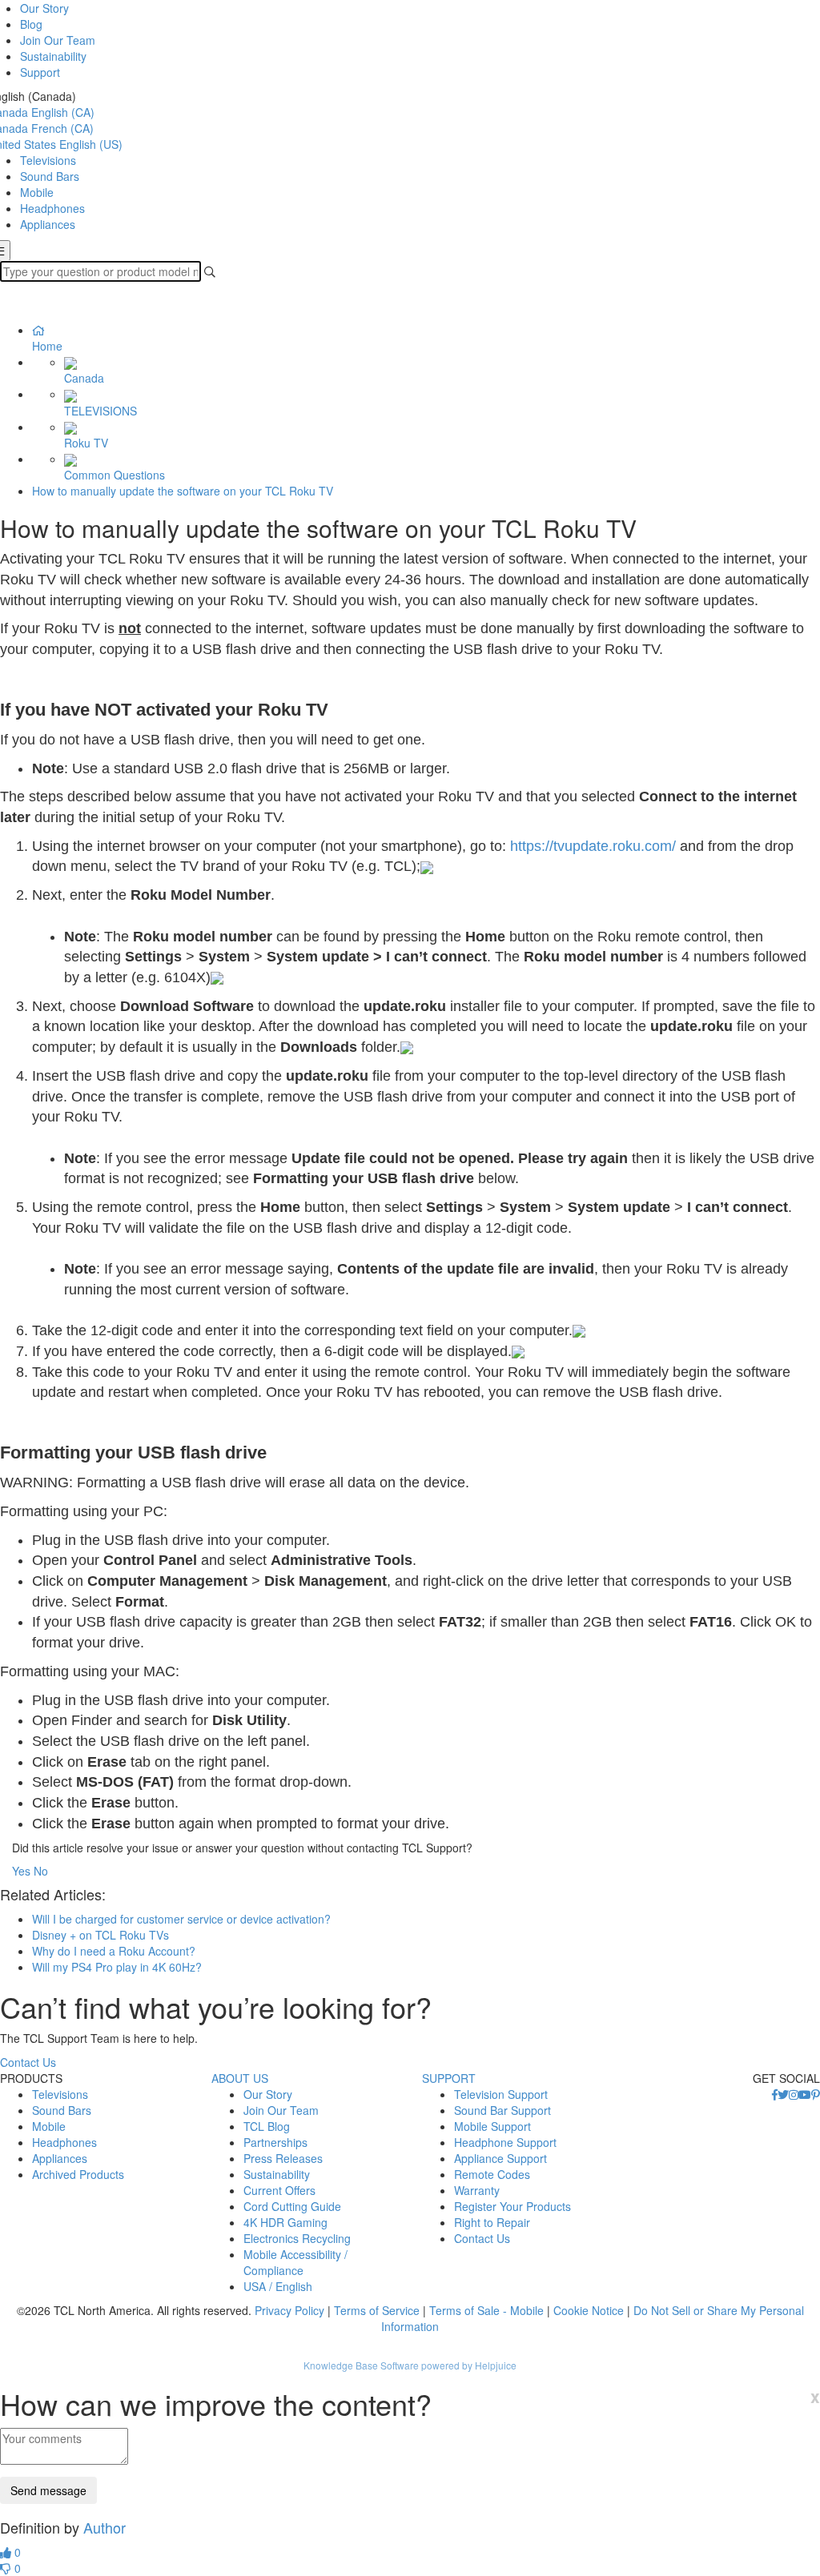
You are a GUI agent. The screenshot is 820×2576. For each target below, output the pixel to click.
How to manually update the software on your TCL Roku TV (183, 491)
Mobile (37, 192)
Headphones (52, 208)
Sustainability (53, 56)
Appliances (48, 224)
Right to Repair (492, 2222)
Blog (31, 24)
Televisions (48, 160)
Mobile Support (492, 2126)
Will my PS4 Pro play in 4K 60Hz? (117, 1967)
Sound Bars (50, 176)
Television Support (501, 2094)
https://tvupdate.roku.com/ (593, 846)
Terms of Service (377, 2310)
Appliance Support (500, 2158)
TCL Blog (267, 2126)
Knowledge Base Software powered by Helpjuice (410, 2365)
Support (40, 72)
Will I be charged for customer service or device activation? (181, 1919)
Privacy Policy (289, 2310)
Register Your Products (512, 2206)
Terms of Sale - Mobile (486, 2310)
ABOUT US (240, 2078)
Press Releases (283, 2158)
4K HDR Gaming (285, 2222)
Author (105, 2527)
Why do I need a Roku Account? (114, 1951)
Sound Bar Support (502, 2110)
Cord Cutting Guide (292, 2206)
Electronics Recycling (297, 2238)
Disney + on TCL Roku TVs (100, 1935)
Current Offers (279, 2190)
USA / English (278, 2286)
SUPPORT (449, 2078)
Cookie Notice (589, 2310)
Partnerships (275, 2142)
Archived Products (78, 2174)
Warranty (477, 2190)
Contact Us (28, 2062)
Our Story (44, 8)
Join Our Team (58, 40)
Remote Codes (492, 2174)
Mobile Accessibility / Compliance (295, 2262)
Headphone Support (505, 2142)
